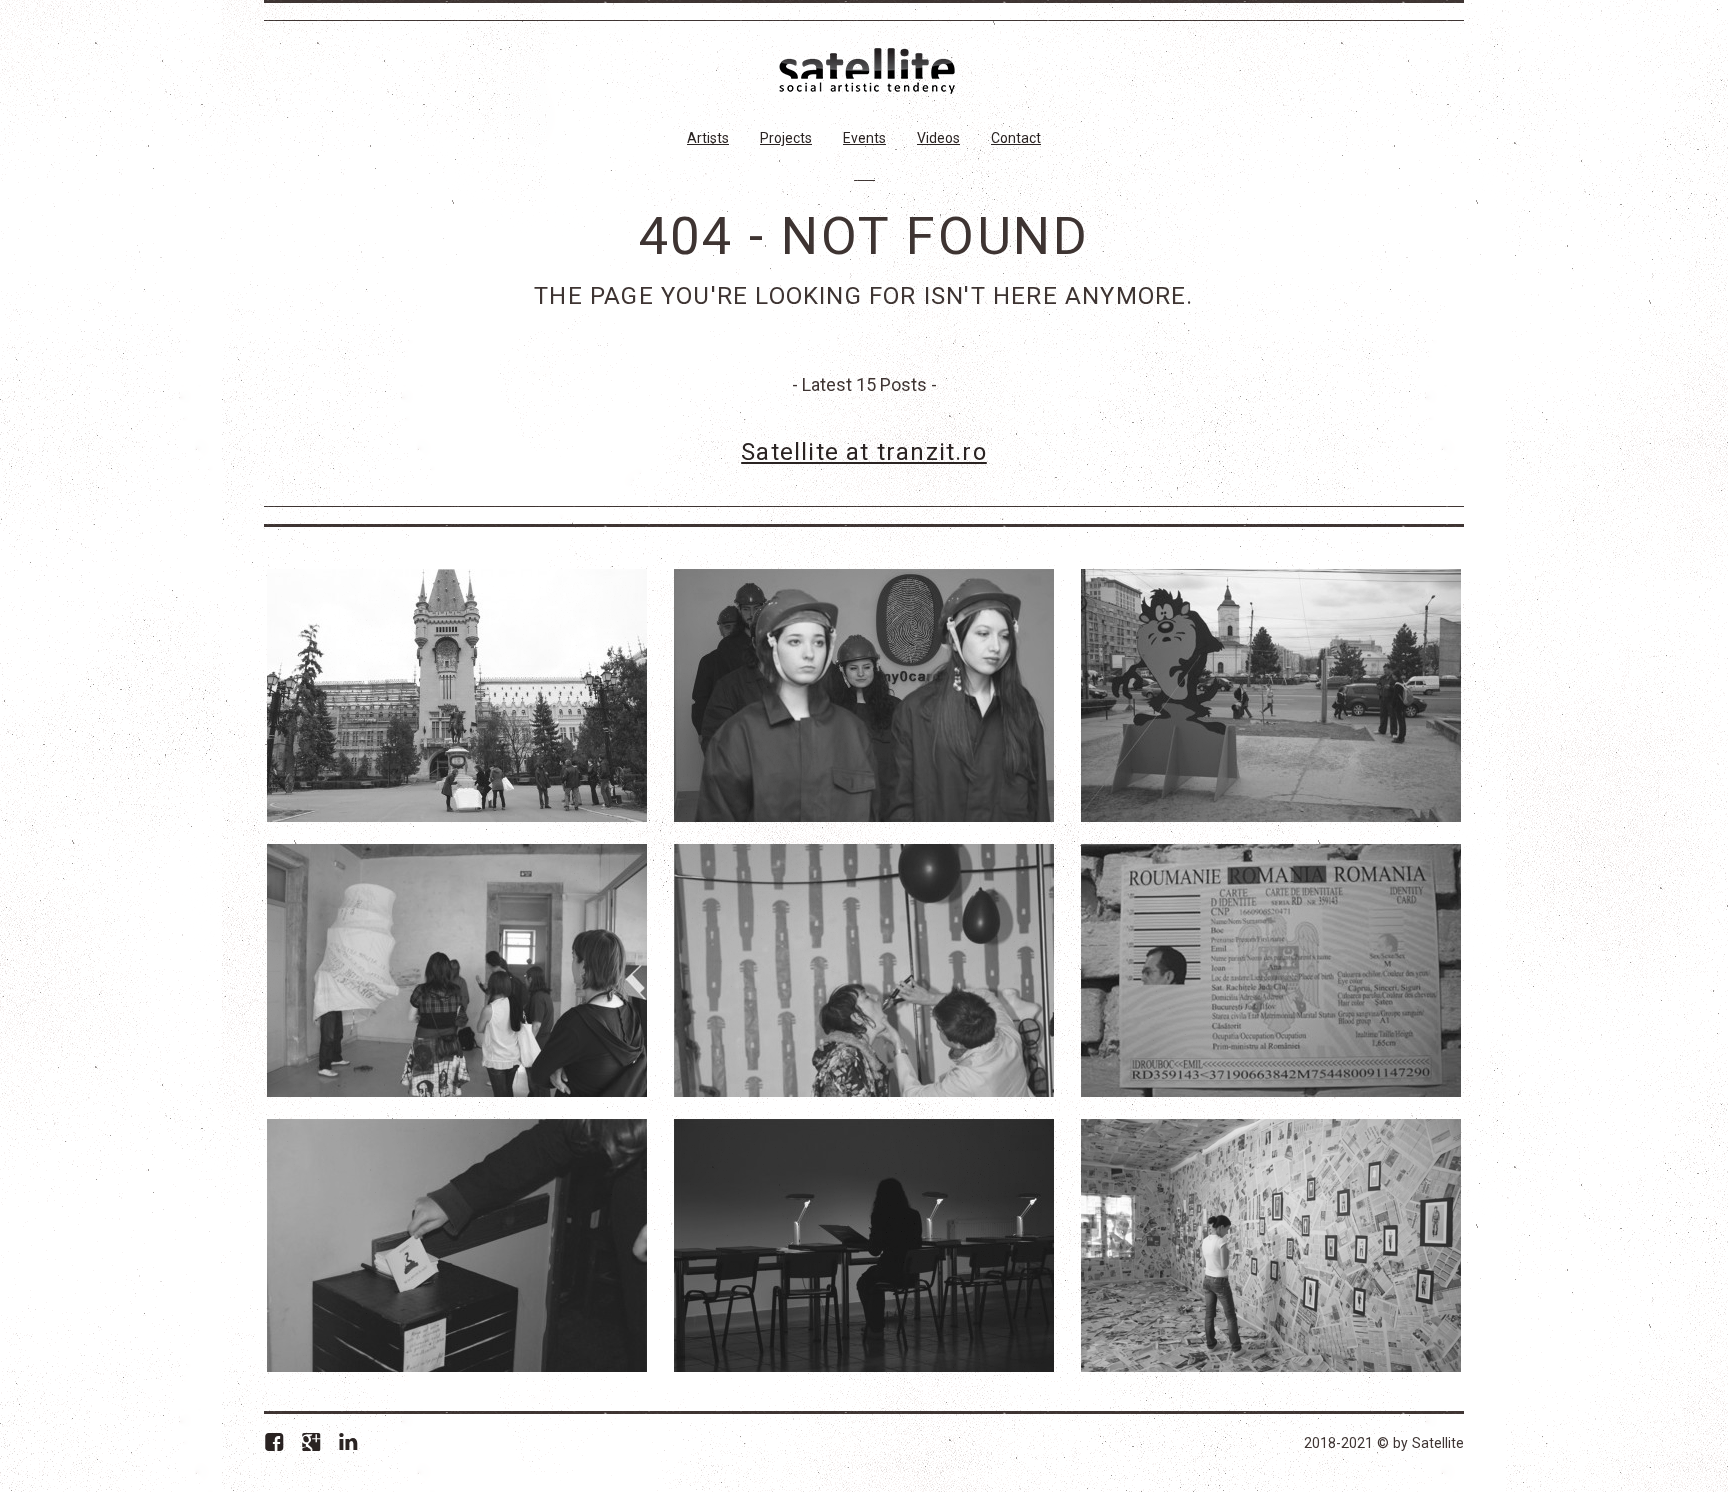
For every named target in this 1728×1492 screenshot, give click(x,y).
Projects (786, 138)
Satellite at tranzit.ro (864, 452)
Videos (938, 138)
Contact (1016, 138)
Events (864, 138)
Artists (708, 138)
